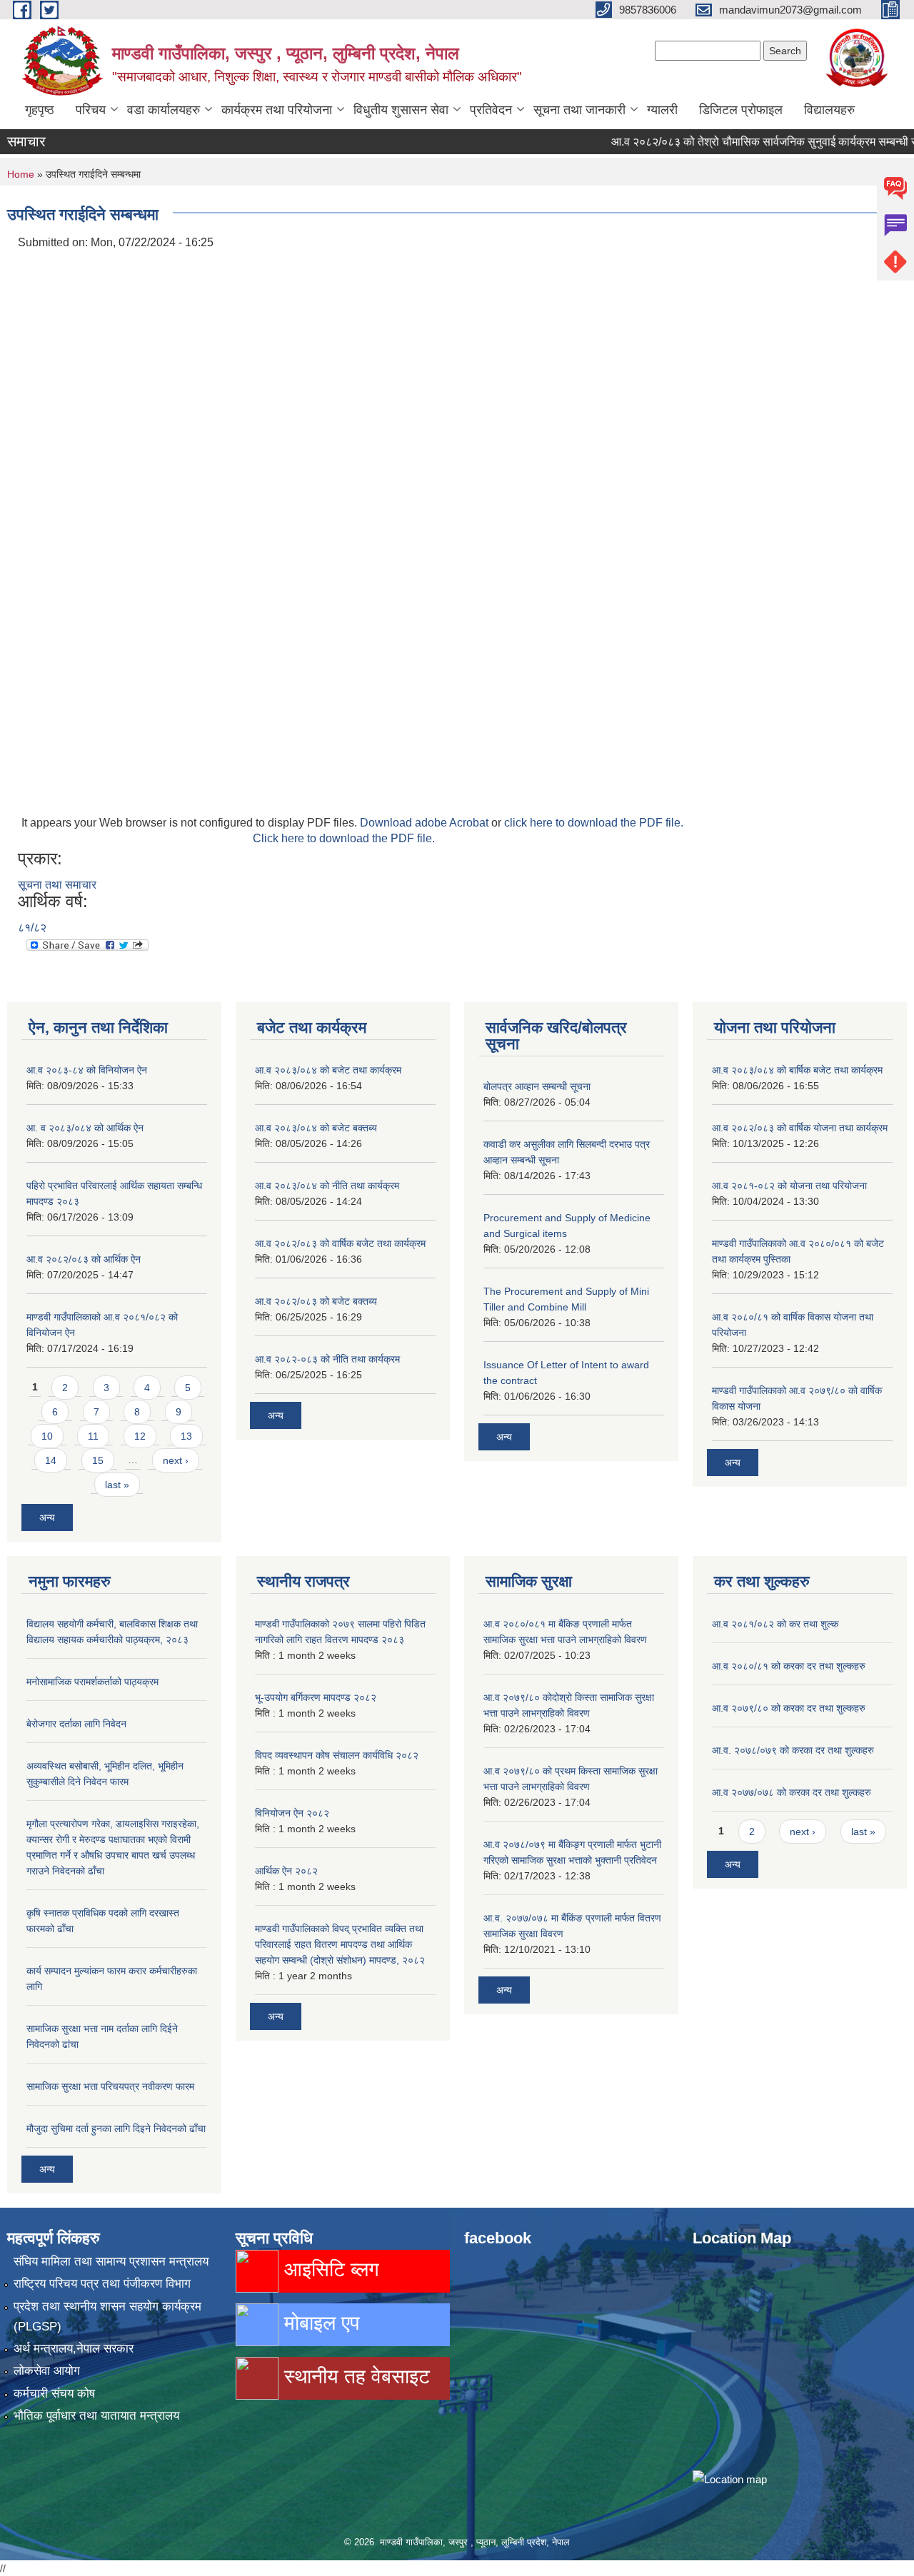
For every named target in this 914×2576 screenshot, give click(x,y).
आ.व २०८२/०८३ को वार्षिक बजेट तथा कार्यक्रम (340, 1243)
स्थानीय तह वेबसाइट (354, 2377)
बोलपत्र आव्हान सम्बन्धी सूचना (537, 1086)
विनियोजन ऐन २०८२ (292, 1813)
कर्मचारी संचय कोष (54, 2394)
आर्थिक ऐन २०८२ (286, 1871)
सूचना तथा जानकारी (579, 110)
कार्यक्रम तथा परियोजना (277, 110)
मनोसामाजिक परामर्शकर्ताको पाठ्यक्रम (92, 1682)
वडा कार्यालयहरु (164, 110)
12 (140, 1436)
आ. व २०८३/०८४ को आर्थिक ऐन (85, 1128)
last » (117, 1485)
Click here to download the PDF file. (344, 838)
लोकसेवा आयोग (47, 2371)
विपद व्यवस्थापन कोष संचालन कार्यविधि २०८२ (337, 1755)
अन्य (47, 1517)
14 (51, 1460)
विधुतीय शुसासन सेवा (401, 110)
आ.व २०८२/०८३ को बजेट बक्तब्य (316, 1301)
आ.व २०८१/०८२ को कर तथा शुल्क (775, 1624)
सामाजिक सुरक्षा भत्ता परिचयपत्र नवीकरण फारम (110, 2086)
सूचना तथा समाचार (57, 885)
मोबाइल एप (319, 2323)
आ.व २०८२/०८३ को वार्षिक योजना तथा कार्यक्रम (800, 1128)
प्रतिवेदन (491, 110)
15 (98, 1460)
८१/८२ (32, 928)
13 (186, 1436)
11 (93, 1436)
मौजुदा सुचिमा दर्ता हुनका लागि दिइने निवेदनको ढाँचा (116, 2128)
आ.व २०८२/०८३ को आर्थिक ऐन (84, 1259)
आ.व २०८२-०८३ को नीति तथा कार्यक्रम (327, 1359)
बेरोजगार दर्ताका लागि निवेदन (76, 1724)
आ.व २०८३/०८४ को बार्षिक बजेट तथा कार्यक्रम (797, 1070)
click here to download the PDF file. (594, 823)
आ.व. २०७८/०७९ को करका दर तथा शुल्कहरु (793, 1750)
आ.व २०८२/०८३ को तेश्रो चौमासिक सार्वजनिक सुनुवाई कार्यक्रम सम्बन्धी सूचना (740, 142)
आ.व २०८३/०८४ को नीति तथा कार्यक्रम (327, 1186)
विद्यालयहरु (829, 110)
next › (176, 1460)
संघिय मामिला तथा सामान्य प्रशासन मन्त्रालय (111, 2262)
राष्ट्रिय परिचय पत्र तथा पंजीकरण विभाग (102, 2284)
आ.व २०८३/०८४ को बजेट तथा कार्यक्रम (328, 1070)
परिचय (91, 110)
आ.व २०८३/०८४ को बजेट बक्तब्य (316, 1128)
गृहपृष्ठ (40, 110)
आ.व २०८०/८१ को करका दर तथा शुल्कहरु (789, 1666)
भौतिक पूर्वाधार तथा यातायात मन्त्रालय (96, 2416)
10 (47, 1436)
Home (21, 174)
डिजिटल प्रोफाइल (741, 110)
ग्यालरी (662, 110)
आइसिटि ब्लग (329, 2269)
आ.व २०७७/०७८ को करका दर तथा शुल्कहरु (792, 1792)
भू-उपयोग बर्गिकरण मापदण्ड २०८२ (316, 1697)
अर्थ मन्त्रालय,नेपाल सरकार (74, 2349)
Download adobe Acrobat (426, 823)
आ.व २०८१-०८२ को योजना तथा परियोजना (789, 1186)
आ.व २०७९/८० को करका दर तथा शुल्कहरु (789, 1708)
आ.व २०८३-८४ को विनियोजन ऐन (87, 1070)
